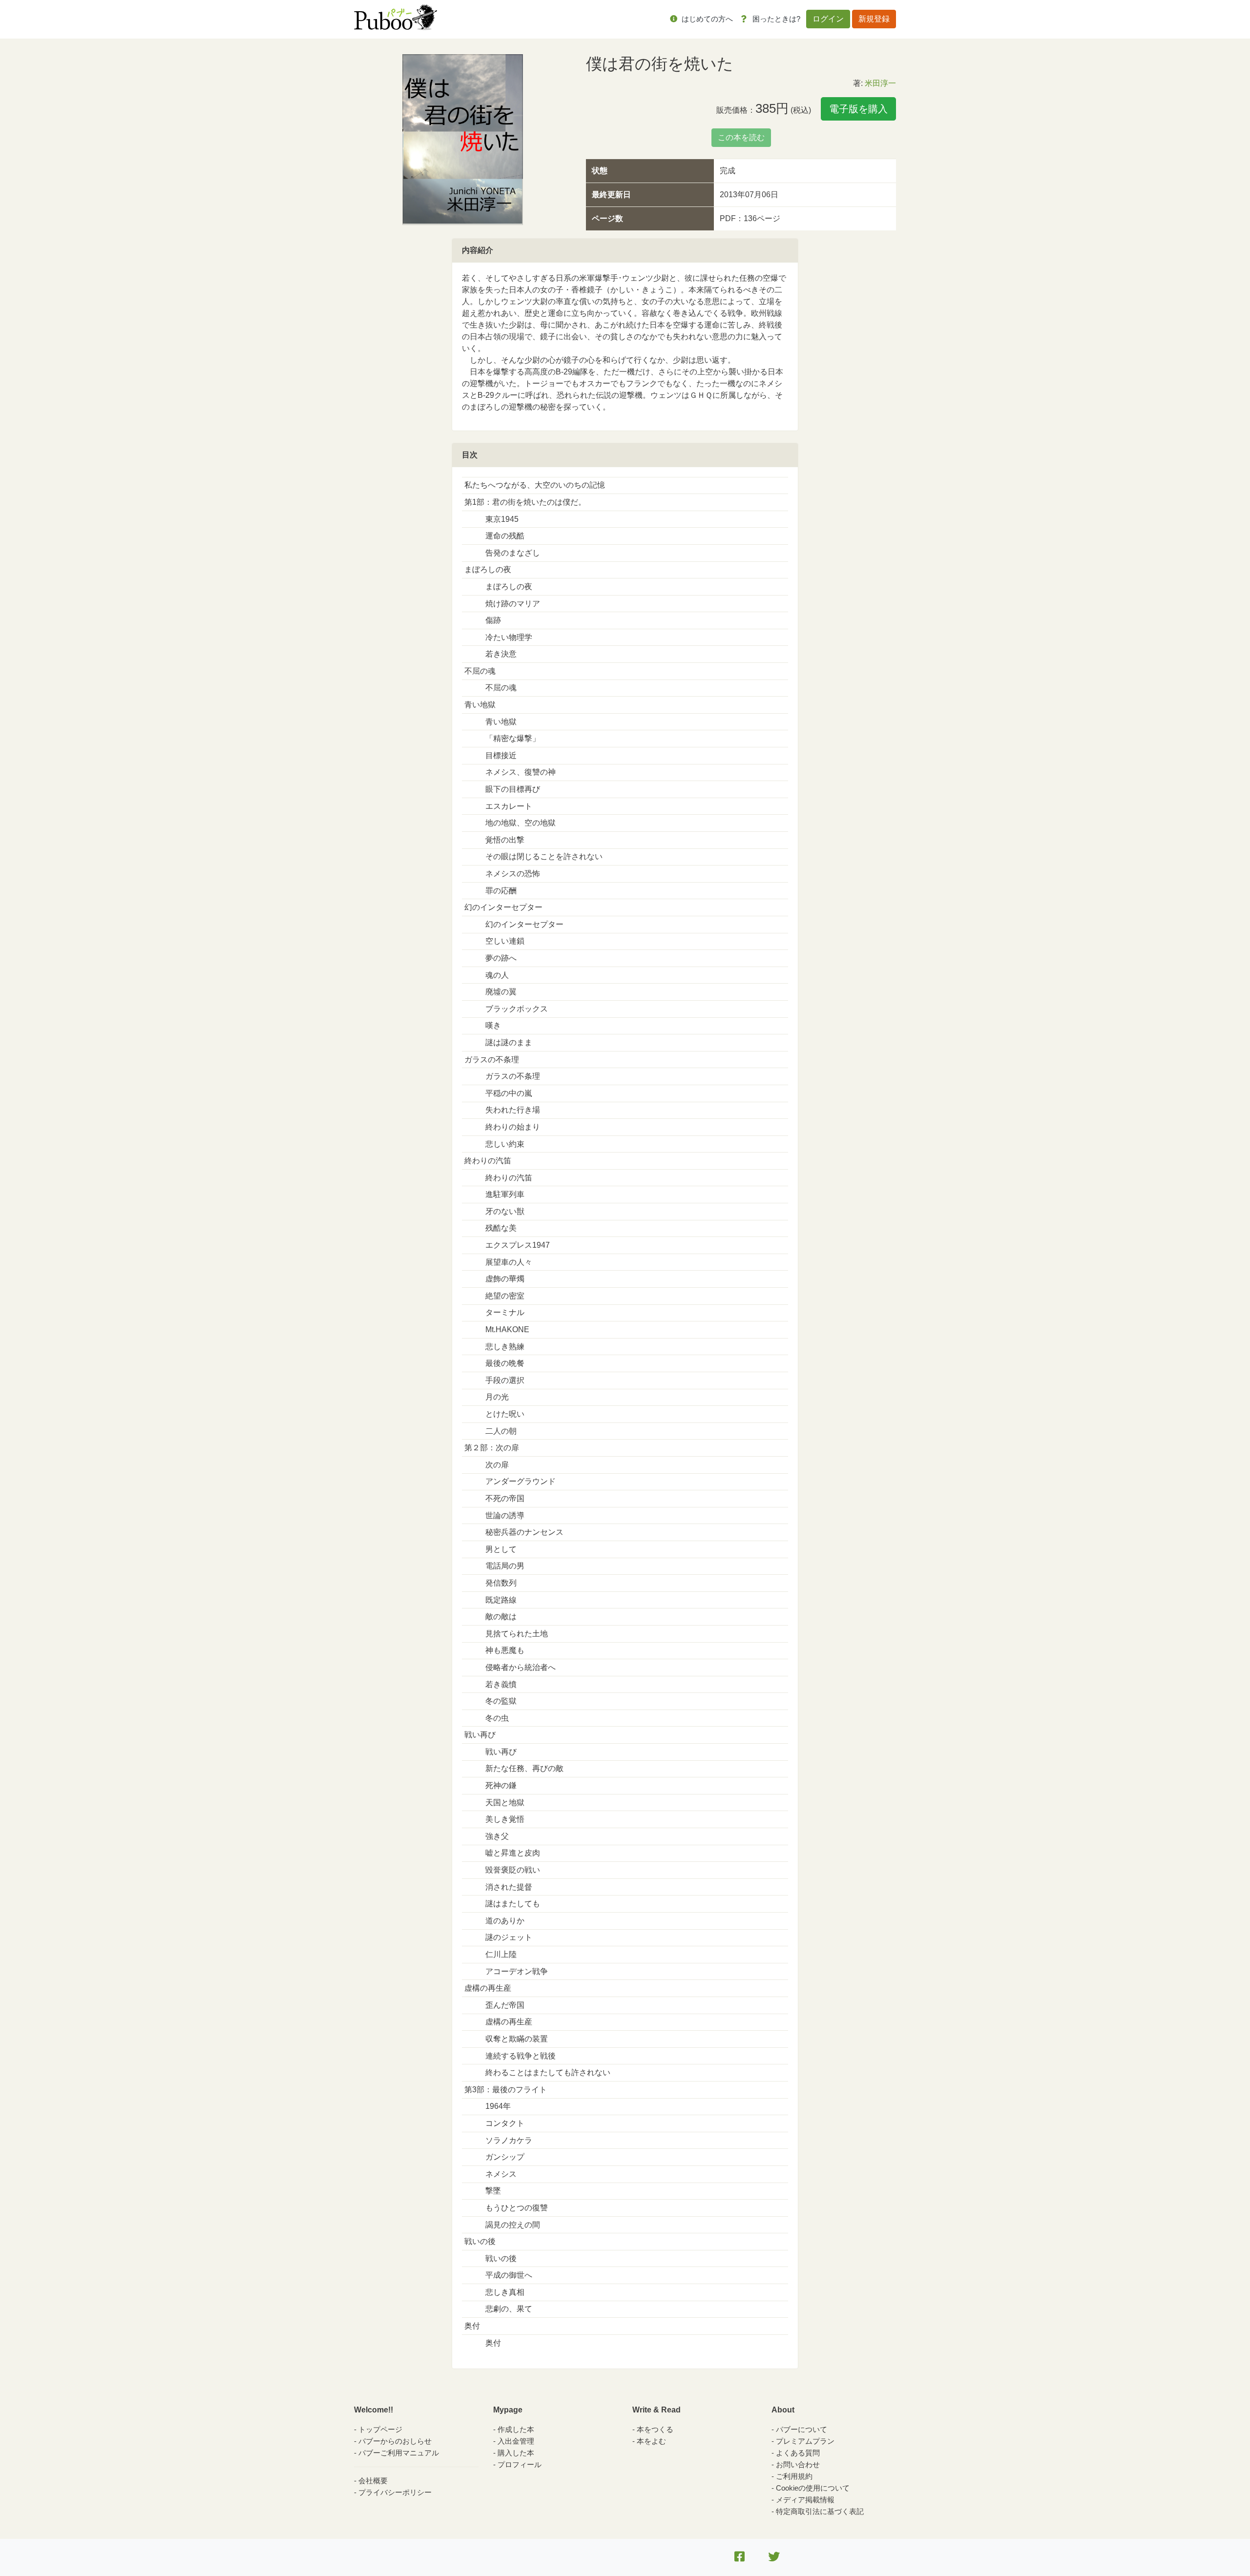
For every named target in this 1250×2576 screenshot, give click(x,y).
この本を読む (741, 137)
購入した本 (516, 2453)
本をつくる (655, 2429)
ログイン (828, 19)
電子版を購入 (858, 109)
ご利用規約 (794, 2476)
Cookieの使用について (813, 2488)
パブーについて (802, 2429)
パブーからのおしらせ (395, 2441)
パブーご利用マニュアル (399, 2453)
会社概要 (373, 2481)
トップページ (380, 2429)
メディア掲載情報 (805, 2500)
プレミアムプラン (805, 2441)
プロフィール (520, 2464)
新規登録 (874, 19)
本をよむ (651, 2441)
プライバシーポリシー (395, 2492)
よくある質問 (798, 2453)
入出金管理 (516, 2441)
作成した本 (516, 2429)
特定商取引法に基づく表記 (820, 2511)
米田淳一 (880, 83)
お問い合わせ (798, 2464)
